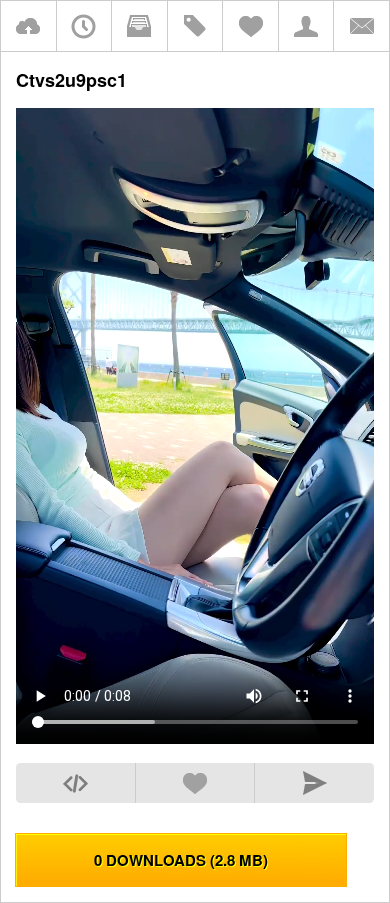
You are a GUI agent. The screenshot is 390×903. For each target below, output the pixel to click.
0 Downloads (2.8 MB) (181, 860)
